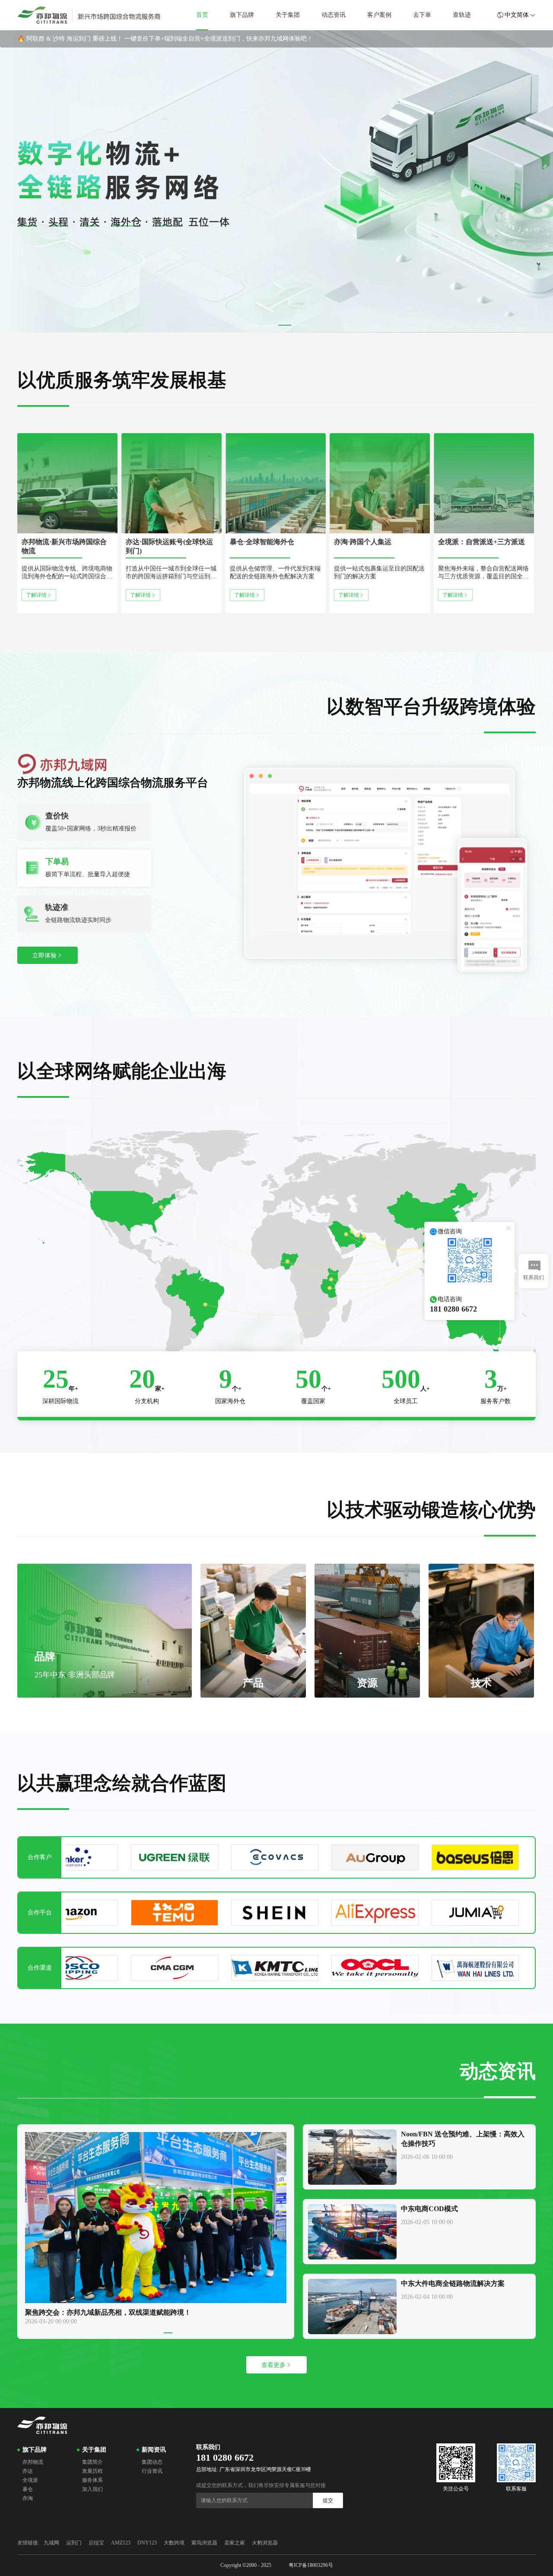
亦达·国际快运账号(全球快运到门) (169, 546)
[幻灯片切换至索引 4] (301, 325)
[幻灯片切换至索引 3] (285, 325)
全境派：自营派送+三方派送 (481, 542)
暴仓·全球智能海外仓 (262, 542)
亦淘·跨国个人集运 (363, 542)
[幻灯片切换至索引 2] (268, 325)
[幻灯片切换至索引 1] (252, 325)
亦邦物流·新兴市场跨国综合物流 (64, 546)
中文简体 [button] (517, 15)
